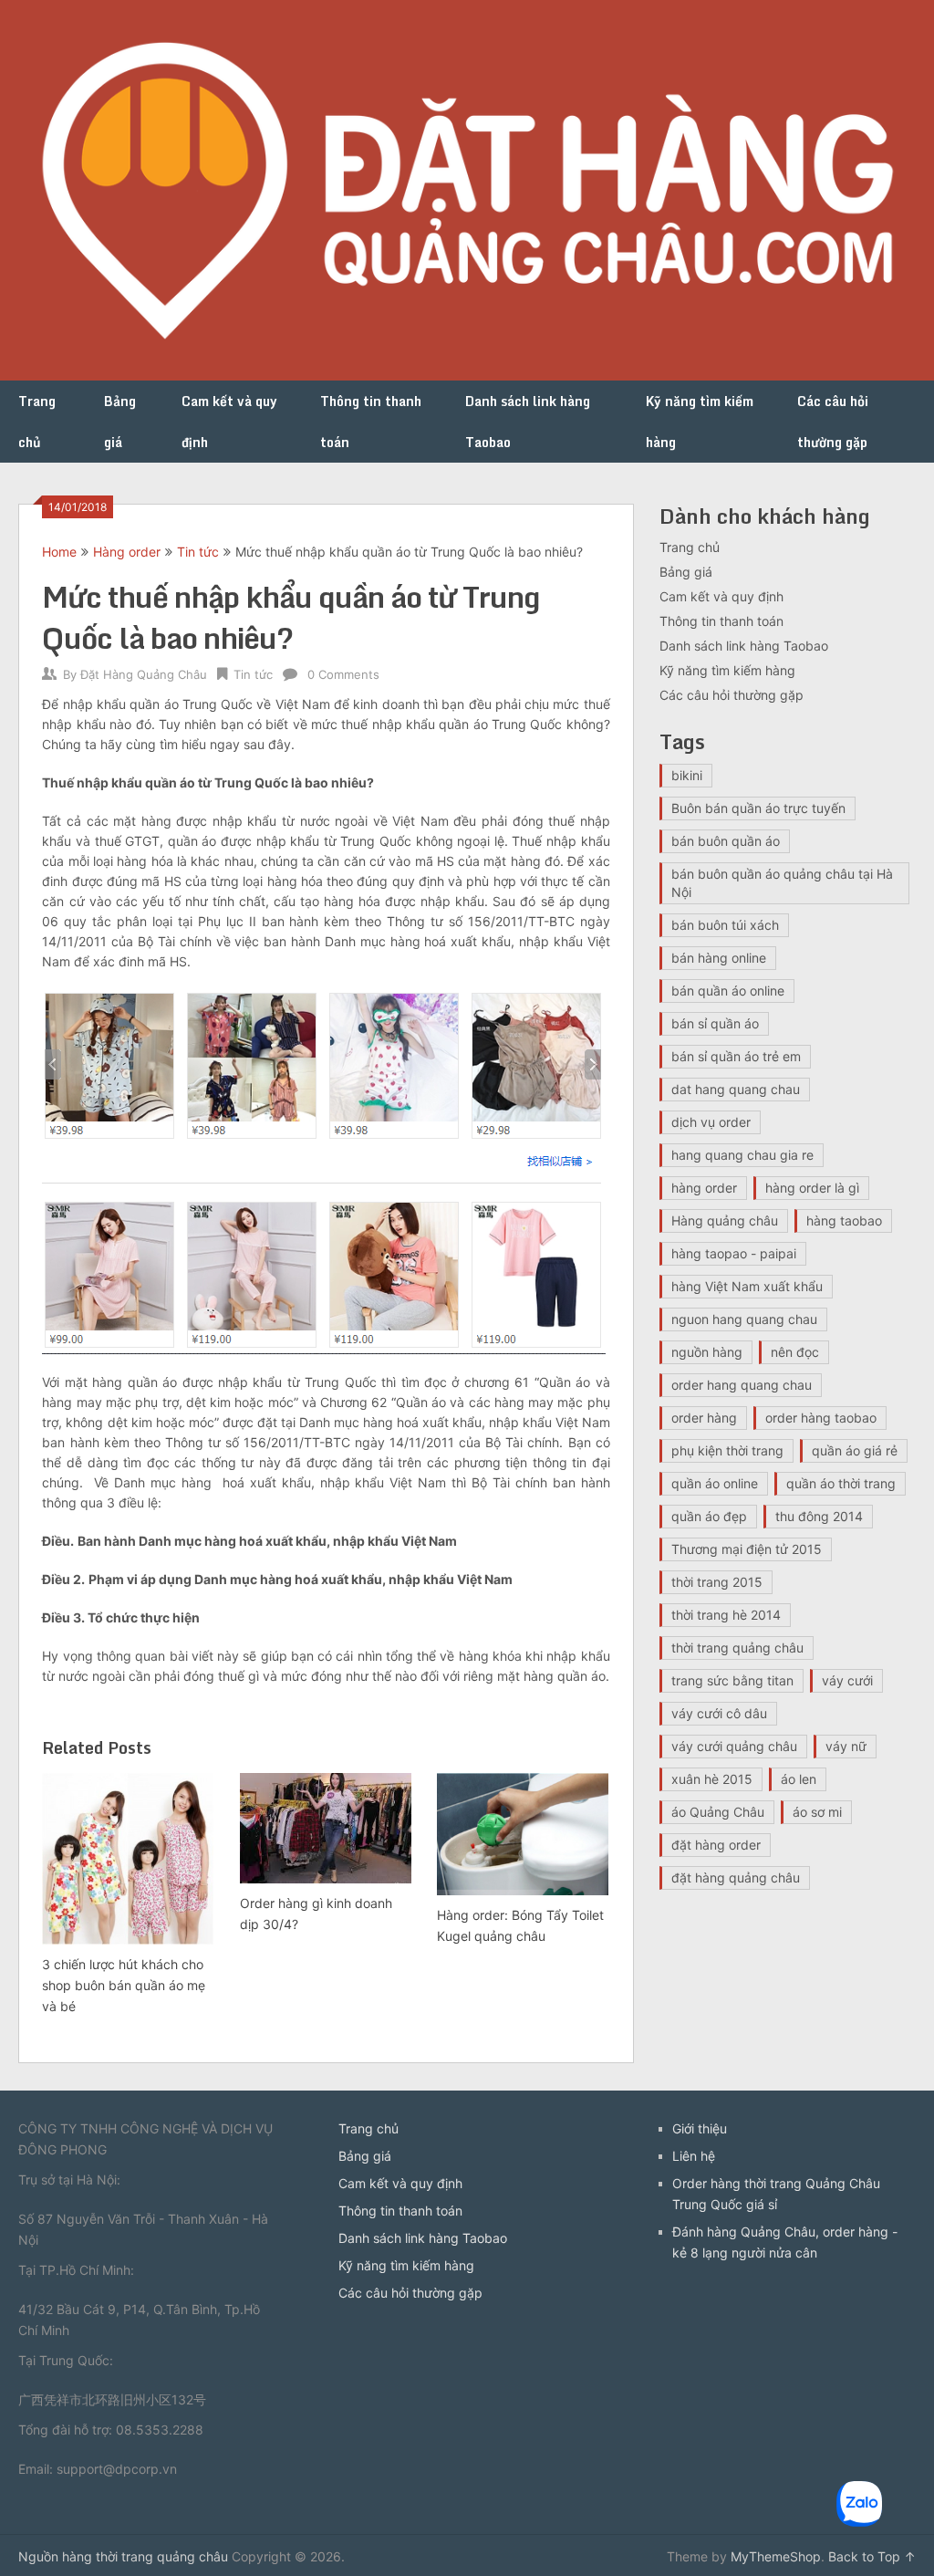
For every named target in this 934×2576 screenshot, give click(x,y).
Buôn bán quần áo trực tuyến (758, 808)
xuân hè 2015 (712, 1779)
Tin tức (198, 552)
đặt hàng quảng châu (736, 1877)
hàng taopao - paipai (734, 1253)
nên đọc (795, 1352)
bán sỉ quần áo (715, 1023)
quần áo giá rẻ (855, 1450)
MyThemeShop (776, 2556)
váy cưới (847, 1680)
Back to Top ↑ (872, 2556)
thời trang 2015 (717, 1582)
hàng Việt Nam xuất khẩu (747, 1286)
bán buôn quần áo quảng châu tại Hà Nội (782, 883)
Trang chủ (37, 422)
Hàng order (127, 552)
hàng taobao (844, 1220)
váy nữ (846, 1746)
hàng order (704, 1188)
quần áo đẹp (709, 1516)
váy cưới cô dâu (719, 1713)
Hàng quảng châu (725, 1220)
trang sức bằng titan (732, 1680)
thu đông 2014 (819, 1516)
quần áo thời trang (841, 1483)
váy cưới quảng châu (734, 1746)
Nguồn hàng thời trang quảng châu (123, 2556)
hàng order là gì (812, 1188)
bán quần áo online (728, 991)
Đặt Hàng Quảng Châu (144, 674)
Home (59, 552)
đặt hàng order (716, 1845)
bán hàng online (719, 958)
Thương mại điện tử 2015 (747, 1549)
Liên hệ (694, 2156)
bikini (687, 775)
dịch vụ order (711, 1122)
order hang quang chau (742, 1385)
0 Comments (343, 674)
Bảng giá (120, 422)
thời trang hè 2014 (726, 1615)
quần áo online (715, 1483)
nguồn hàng (707, 1352)
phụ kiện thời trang (727, 1450)
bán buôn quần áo (726, 841)
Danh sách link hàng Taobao (528, 422)
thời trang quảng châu (737, 1648)
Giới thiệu (700, 2128)
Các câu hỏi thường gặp (833, 422)
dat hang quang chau (736, 1089)
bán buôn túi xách (725, 925)
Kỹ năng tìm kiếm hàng (700, 422)
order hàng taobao (821, 1418)
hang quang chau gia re (742, 1155)
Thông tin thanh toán (371, 422)
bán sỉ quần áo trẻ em (736, 1056)
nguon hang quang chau (744, 1319)
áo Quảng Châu (718, 1812)
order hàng (704, 1418)
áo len (799, 1779)
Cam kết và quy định (229, 422)
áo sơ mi (817, 1812)
